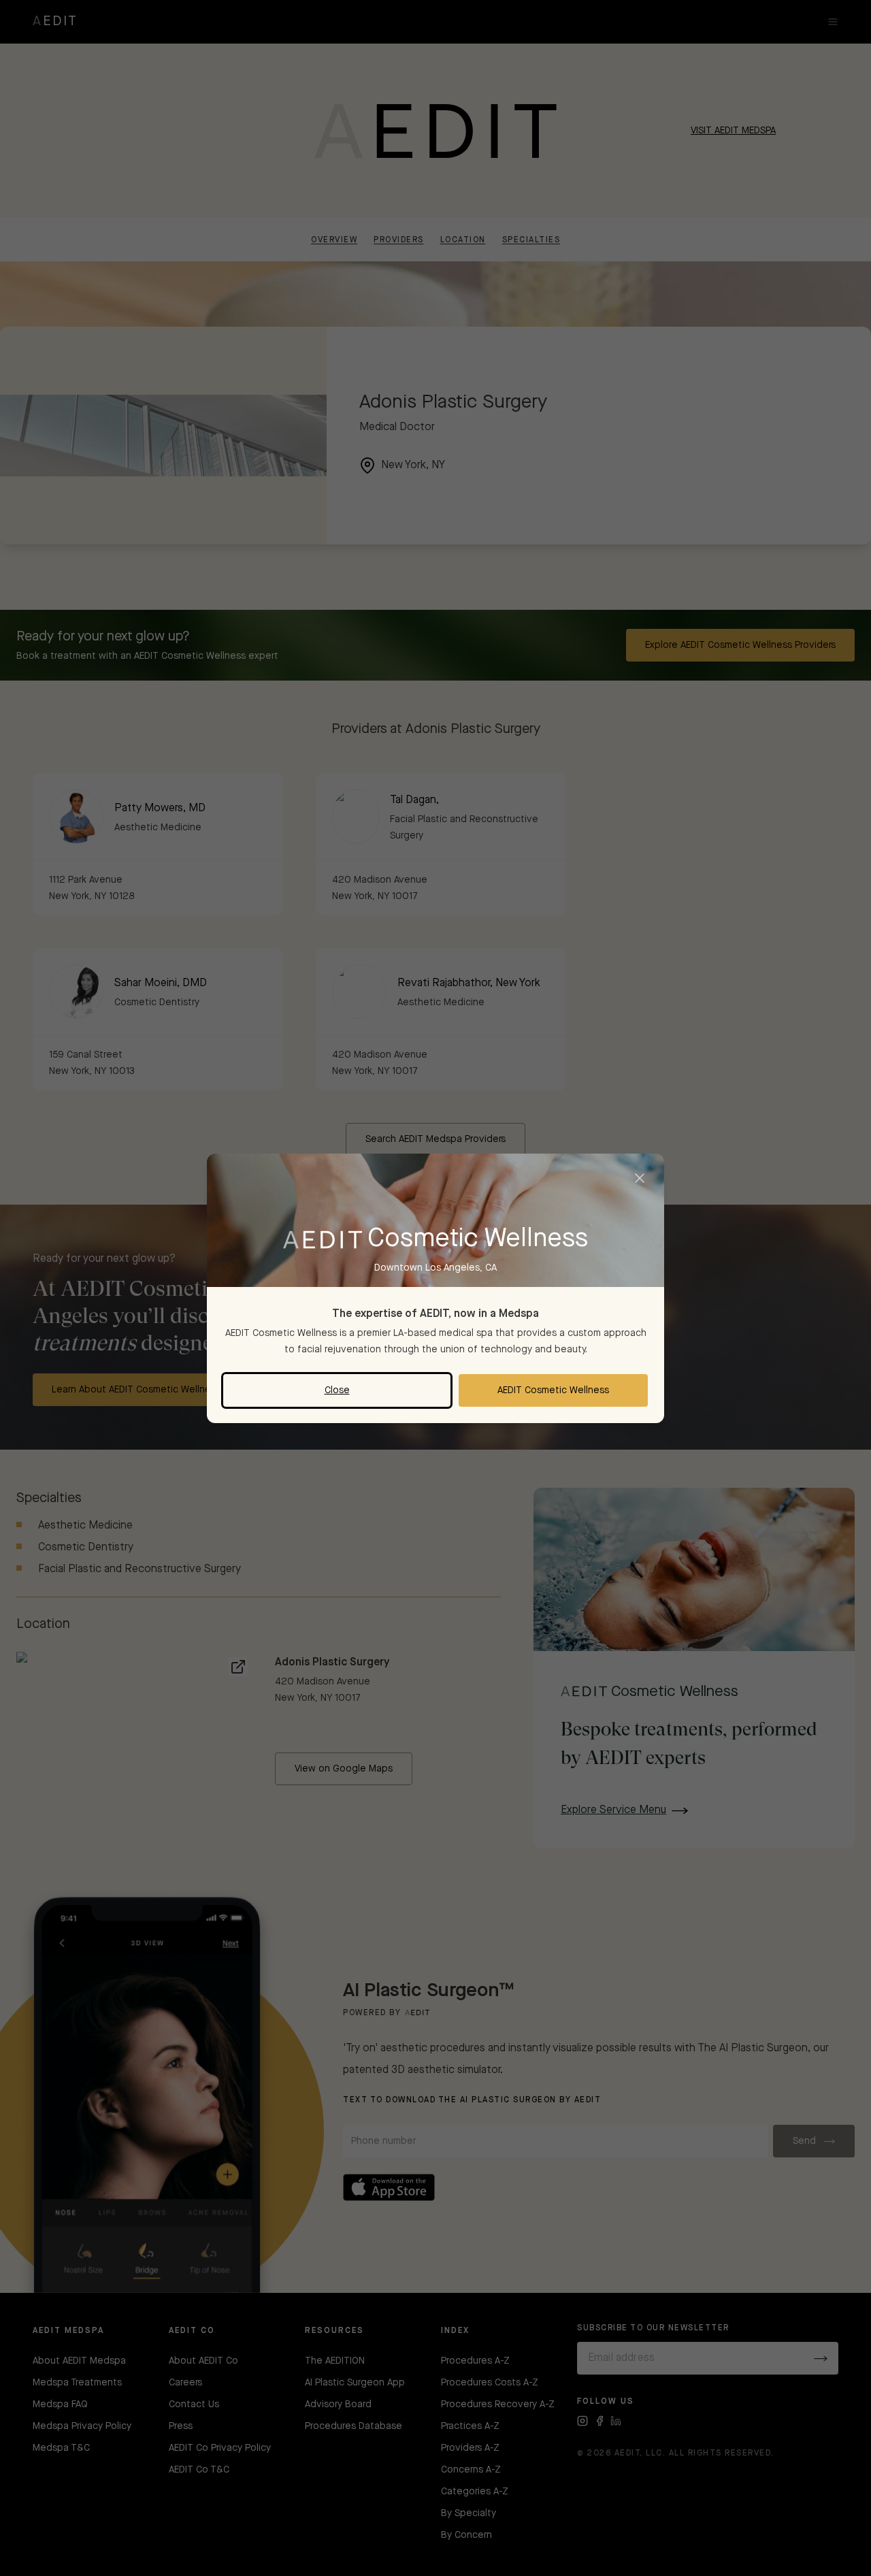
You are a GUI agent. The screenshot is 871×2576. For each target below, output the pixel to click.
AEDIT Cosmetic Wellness (553, 1390)
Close (337, 1390)
